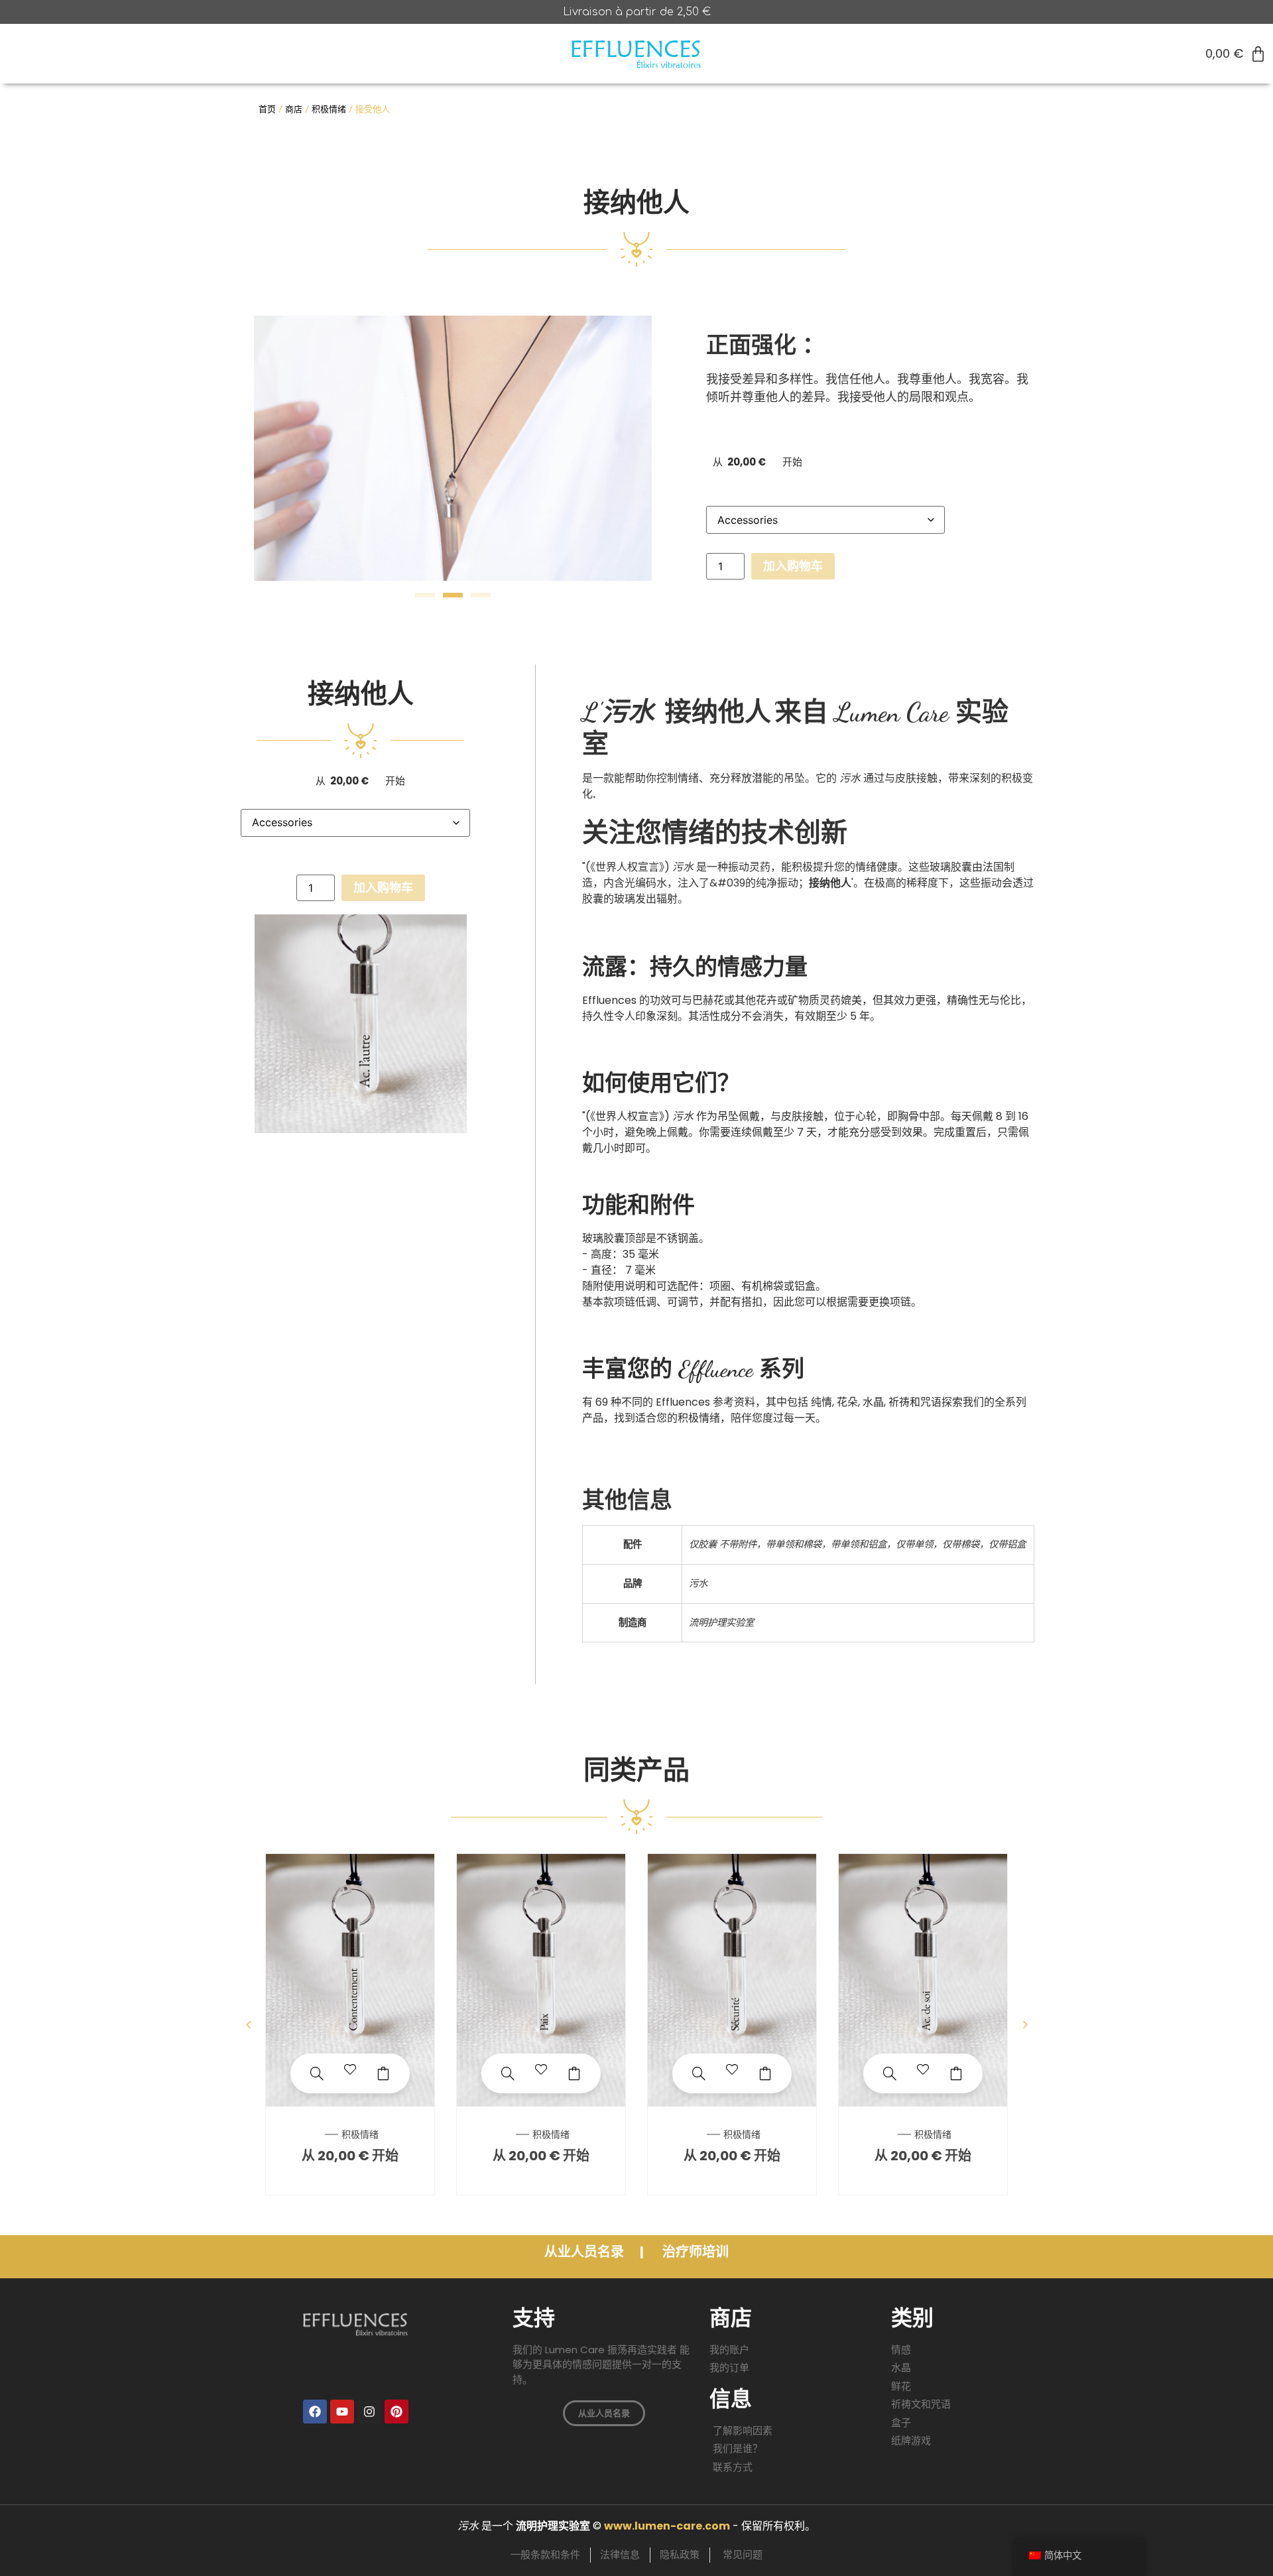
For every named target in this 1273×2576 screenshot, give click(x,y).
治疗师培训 (696, 2252)
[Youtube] (342, 2412)
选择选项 (383, 2073)
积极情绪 (329, 109)
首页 (267, 109)
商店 (294, 109)
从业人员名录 (585, 2252)
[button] (425, 595)
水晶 (873, 1402)
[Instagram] (369, 2412)
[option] (350, 2024)
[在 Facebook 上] (315, 2412)
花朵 (847, 1402)
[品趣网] (396, 2412)
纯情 (821, 1402)
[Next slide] (1025, 2024)
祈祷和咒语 (915, 1402)
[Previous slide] (248, 2024)
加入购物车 (793, 566)
